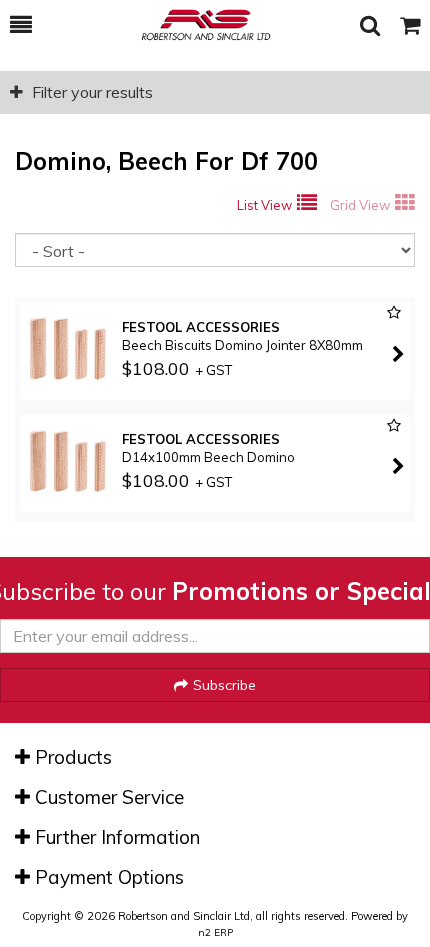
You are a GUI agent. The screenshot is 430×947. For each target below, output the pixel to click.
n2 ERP (215, 932)
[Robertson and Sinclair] (196, 25)
